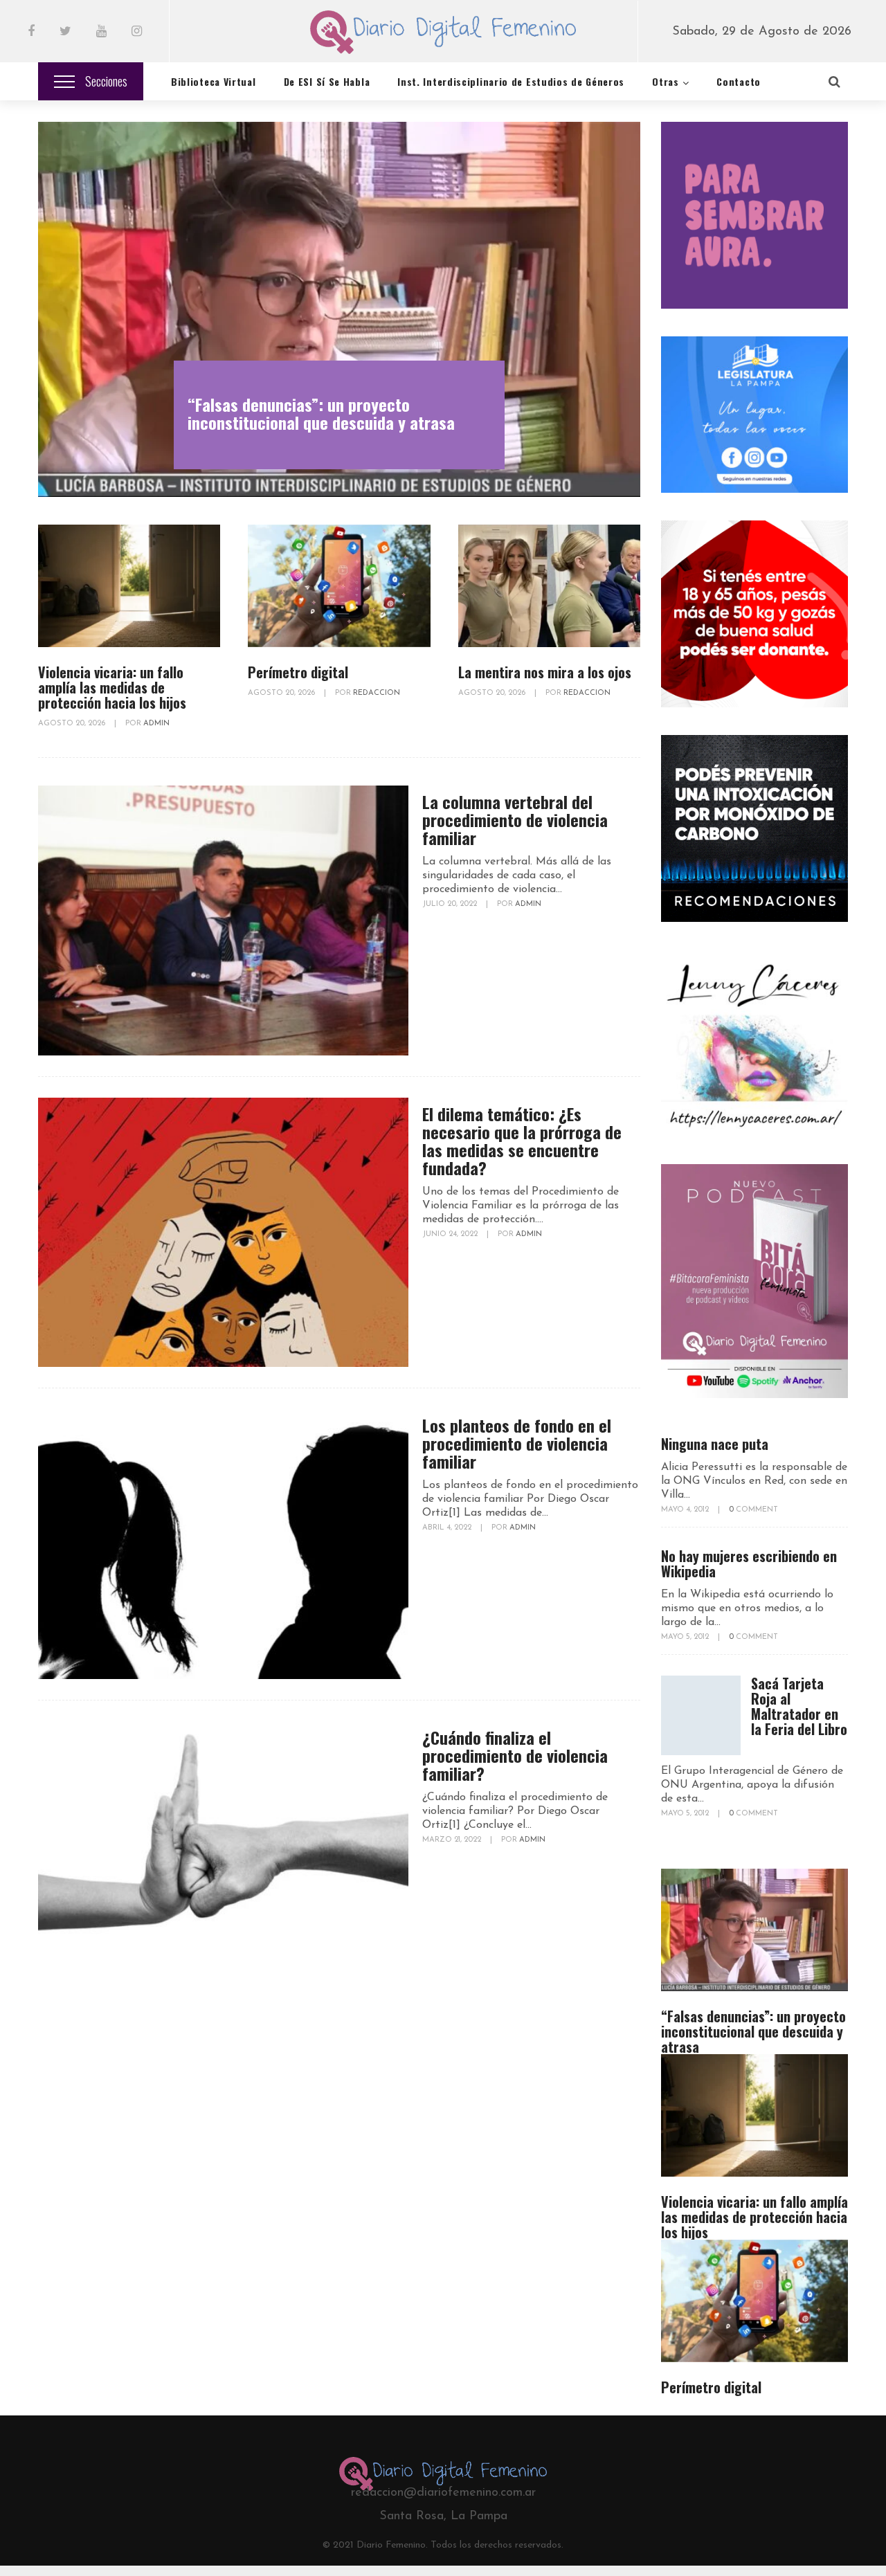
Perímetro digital (298, 672)
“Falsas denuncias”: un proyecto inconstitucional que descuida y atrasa (321, 413)
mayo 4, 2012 (686, 1510)
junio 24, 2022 (451, 1234)
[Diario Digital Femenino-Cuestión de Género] (443, 35)
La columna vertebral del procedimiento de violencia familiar (515, 819)
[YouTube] (101, 33)
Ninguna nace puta (715, 1444)
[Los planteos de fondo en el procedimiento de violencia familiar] (223, 1544)
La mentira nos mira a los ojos (545, 672)
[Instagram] (137, 33)
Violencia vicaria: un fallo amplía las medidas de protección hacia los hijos (112, 687)
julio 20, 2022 (451, 904)
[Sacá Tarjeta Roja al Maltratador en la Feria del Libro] (701, 1715)
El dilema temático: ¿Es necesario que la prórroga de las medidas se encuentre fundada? (522, 1141)
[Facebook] (31, 33)
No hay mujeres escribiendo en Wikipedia (749, 1563)
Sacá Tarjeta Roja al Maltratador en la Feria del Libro (799, 1706)
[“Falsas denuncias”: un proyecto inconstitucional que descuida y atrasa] (339, 309)
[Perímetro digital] (339, 586)
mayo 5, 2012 (686, 1637)
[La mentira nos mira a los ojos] (549, 586)
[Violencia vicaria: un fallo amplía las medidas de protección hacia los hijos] (129, 586)
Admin (156, 724)
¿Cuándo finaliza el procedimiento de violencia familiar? (515, 1755)
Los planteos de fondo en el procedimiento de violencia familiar (517, 1443)
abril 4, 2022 (448, 1528)
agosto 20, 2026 (73, 724)
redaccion (377, 693)
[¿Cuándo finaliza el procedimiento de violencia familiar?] (223, 1856)
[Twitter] (65, 33)
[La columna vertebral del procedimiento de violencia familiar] (223, 920)
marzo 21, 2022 (453, 1840)
